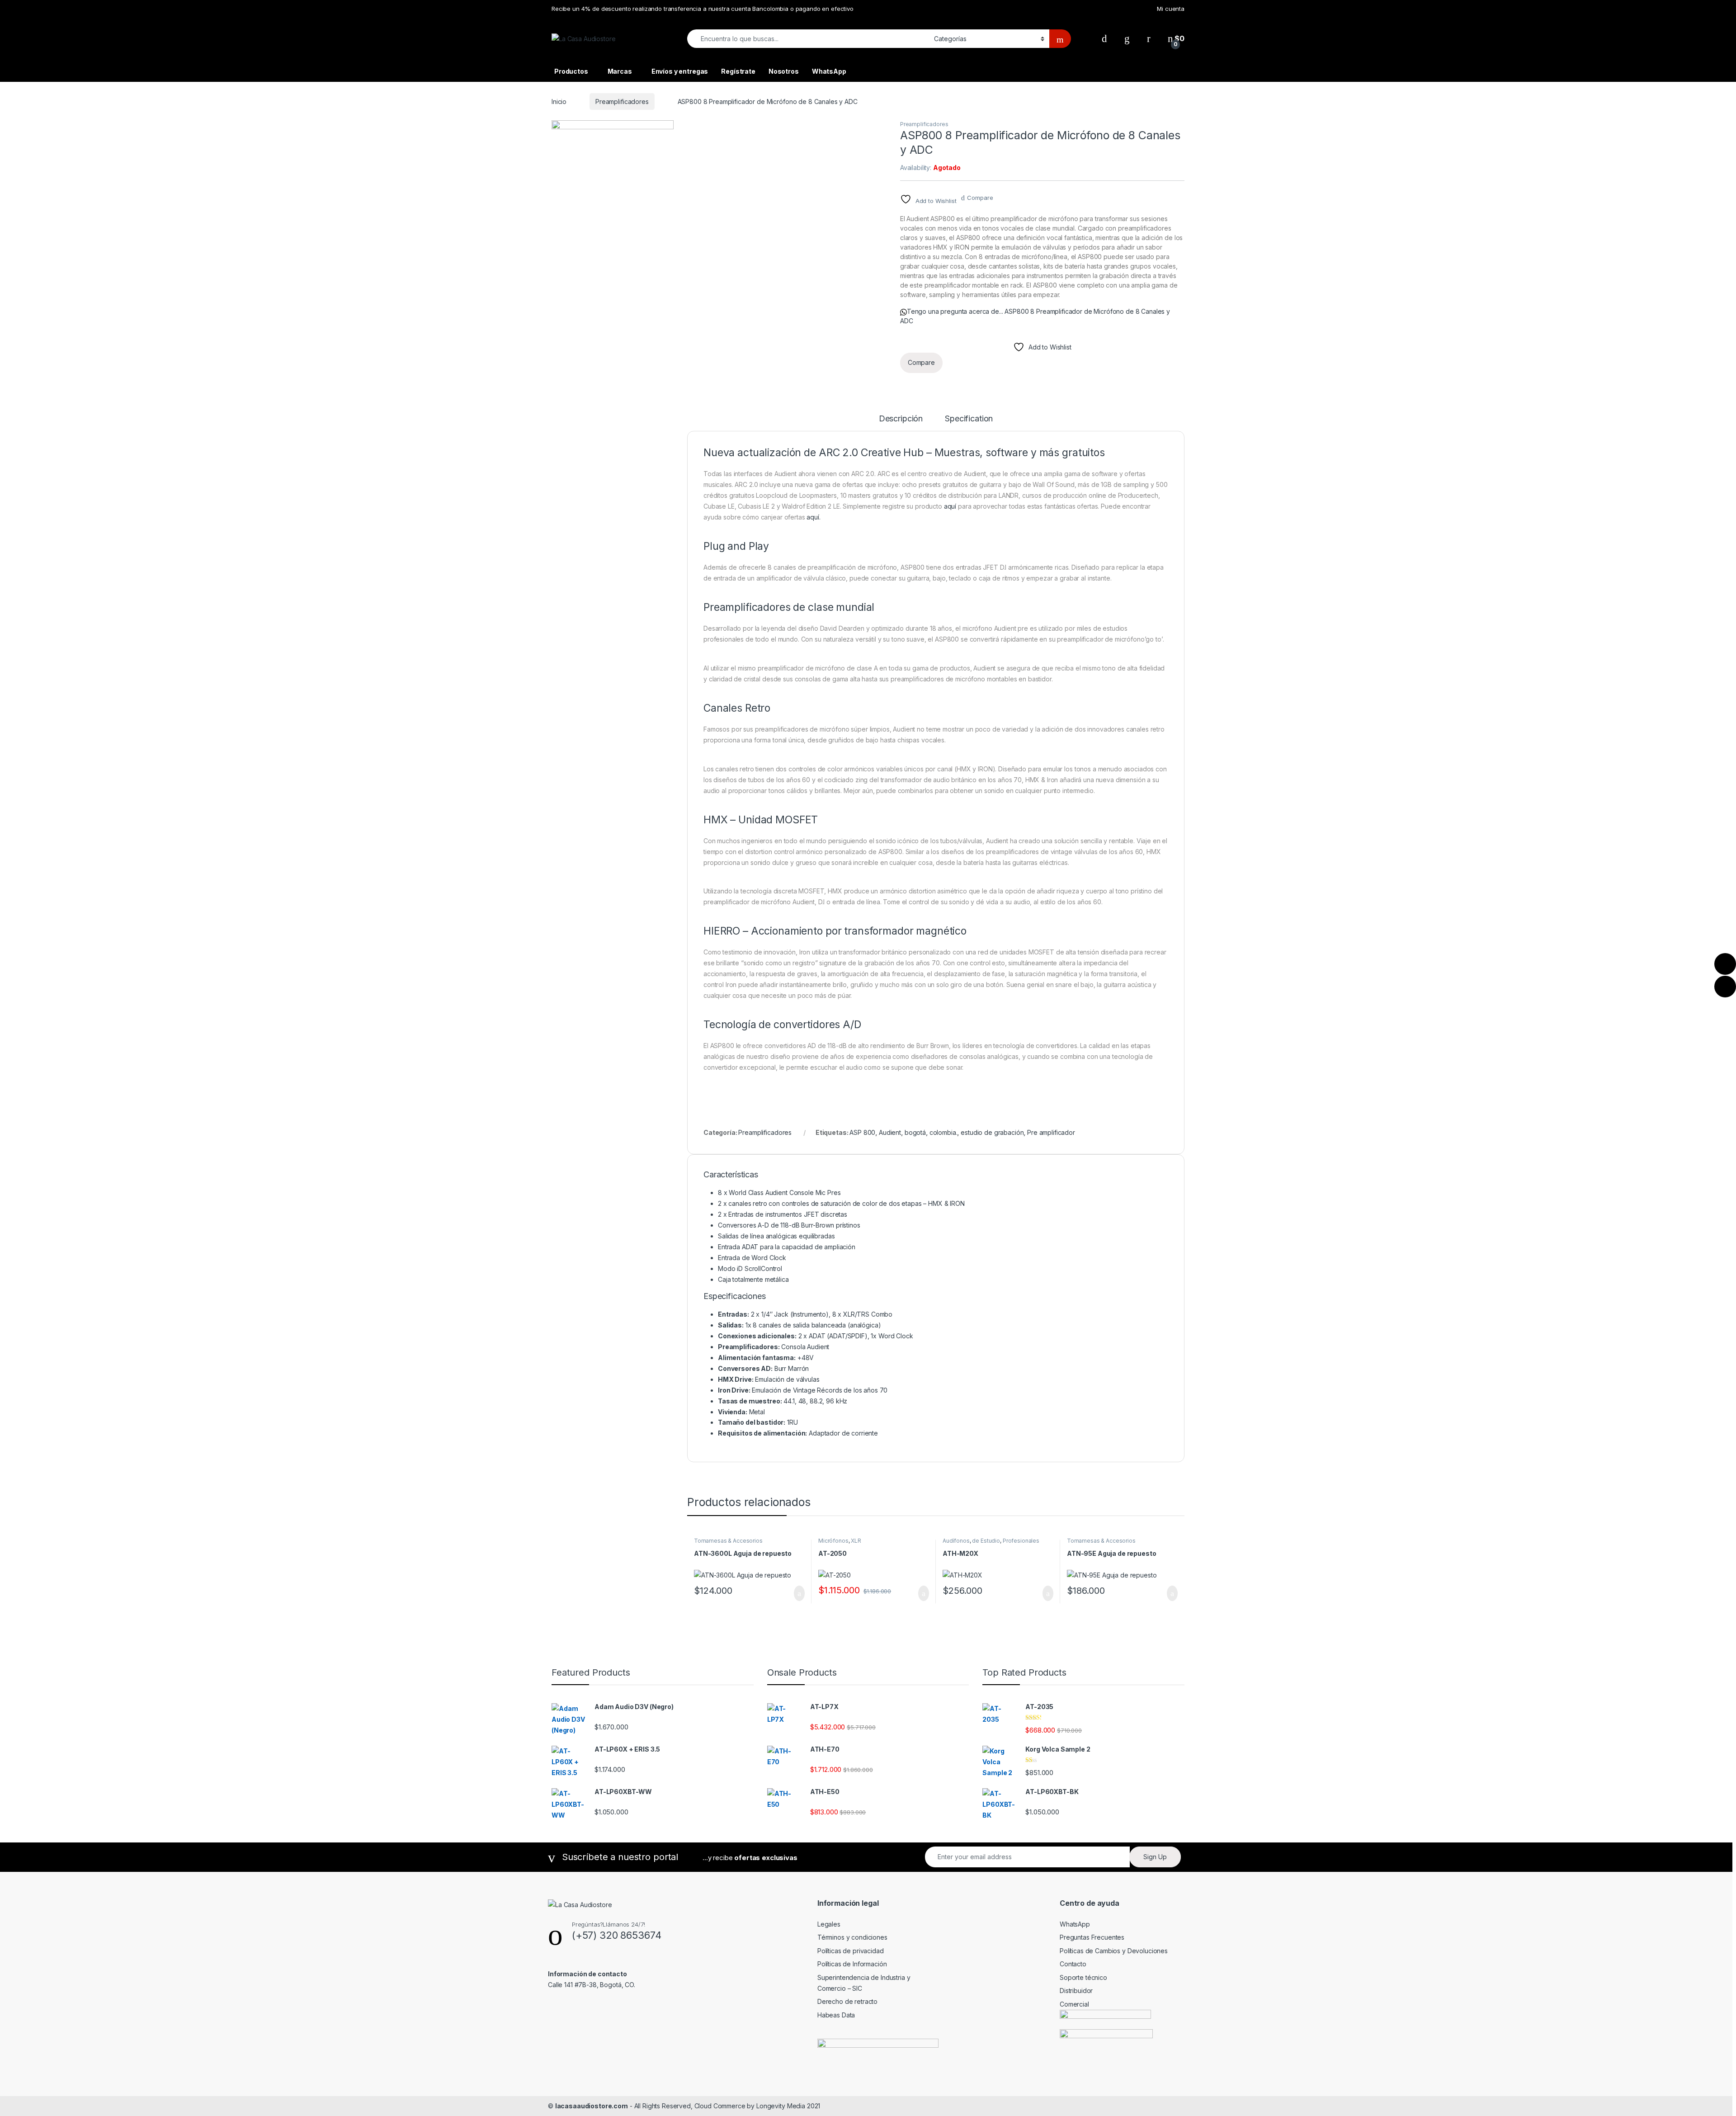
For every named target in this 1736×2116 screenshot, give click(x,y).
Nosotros (784, 71)
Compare (980, 198)
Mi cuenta (1171, 9)
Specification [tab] (969, 419)
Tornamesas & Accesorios (728, 1541)
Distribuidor (1076, 1991)
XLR (856, 1541)
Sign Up (1155, 1857)
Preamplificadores (622, 102)
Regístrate (738, 71)
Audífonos (956, 1541)
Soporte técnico (1083, 1977)
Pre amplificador (1051, 1132)
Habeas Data (836, 2015)
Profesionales (1021, 1541)
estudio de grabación (992, 1132)
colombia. (943, 1132)
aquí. (813, 517)
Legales (829, 1924)
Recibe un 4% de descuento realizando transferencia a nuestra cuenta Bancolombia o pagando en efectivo (703, 9)
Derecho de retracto (847, 2001)
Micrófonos (833, 1541)
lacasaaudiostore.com (592, 2106)
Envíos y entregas (680, 71)
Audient (890, 1132)
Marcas (620, 71)
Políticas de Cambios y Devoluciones (1114, 1951)
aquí (950, 506)
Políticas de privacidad (851, 1951)
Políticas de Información (852, 1964)
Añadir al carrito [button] (795, 1593)
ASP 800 (862, 1132)
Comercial (1074, 2004)
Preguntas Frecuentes (1092, 1937)
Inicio (559, 102)
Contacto (1073, 1964)
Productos (571, 71)
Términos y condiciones (852, 1937)
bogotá (915, 1132)
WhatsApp (829, 71)
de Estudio (986, 1541)
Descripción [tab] (901, 419)
